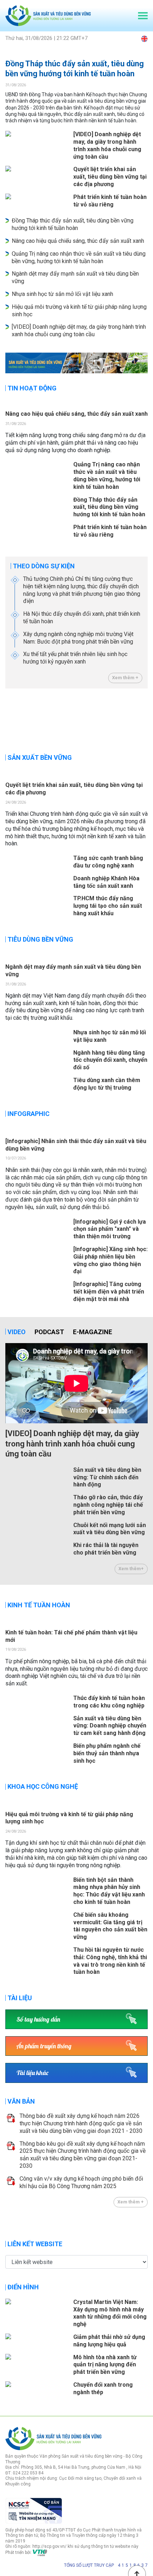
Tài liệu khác (32, 2073)
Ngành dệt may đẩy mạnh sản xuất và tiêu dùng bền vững (73, 971)
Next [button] (144, 718)
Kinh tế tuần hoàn (39, 1605)
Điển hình (23, 2287)
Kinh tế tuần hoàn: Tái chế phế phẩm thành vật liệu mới (71, 1636)
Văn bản (21, 2101)
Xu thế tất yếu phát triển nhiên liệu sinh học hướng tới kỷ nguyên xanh (75, 658)
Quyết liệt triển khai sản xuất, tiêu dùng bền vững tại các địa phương (74, 789)
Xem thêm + (125, 678)
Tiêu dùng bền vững (40, 939)
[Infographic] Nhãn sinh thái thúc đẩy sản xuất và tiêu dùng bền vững (76, 1145)
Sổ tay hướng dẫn (38, 2019)
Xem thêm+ (131, 1569)
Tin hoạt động (32, 388)
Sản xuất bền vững (40, 757)
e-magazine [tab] (93, 1332)
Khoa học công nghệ (43, 1786)
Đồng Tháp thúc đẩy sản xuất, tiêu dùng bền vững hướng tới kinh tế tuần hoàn (75, 69)
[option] (76, 363)
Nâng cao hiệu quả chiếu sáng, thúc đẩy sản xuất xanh (78, 241)
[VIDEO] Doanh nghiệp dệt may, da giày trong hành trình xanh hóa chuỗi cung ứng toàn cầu (79, 331)
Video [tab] (17, 1332)
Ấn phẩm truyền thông (44, 2046)
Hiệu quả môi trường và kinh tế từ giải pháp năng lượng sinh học (69, 1818)
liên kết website (35, 2244)
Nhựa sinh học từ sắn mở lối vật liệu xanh (62, 294)
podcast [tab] (49, 1332)
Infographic (28, 1114)
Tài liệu (20, 1998)
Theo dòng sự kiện (44, 566)
